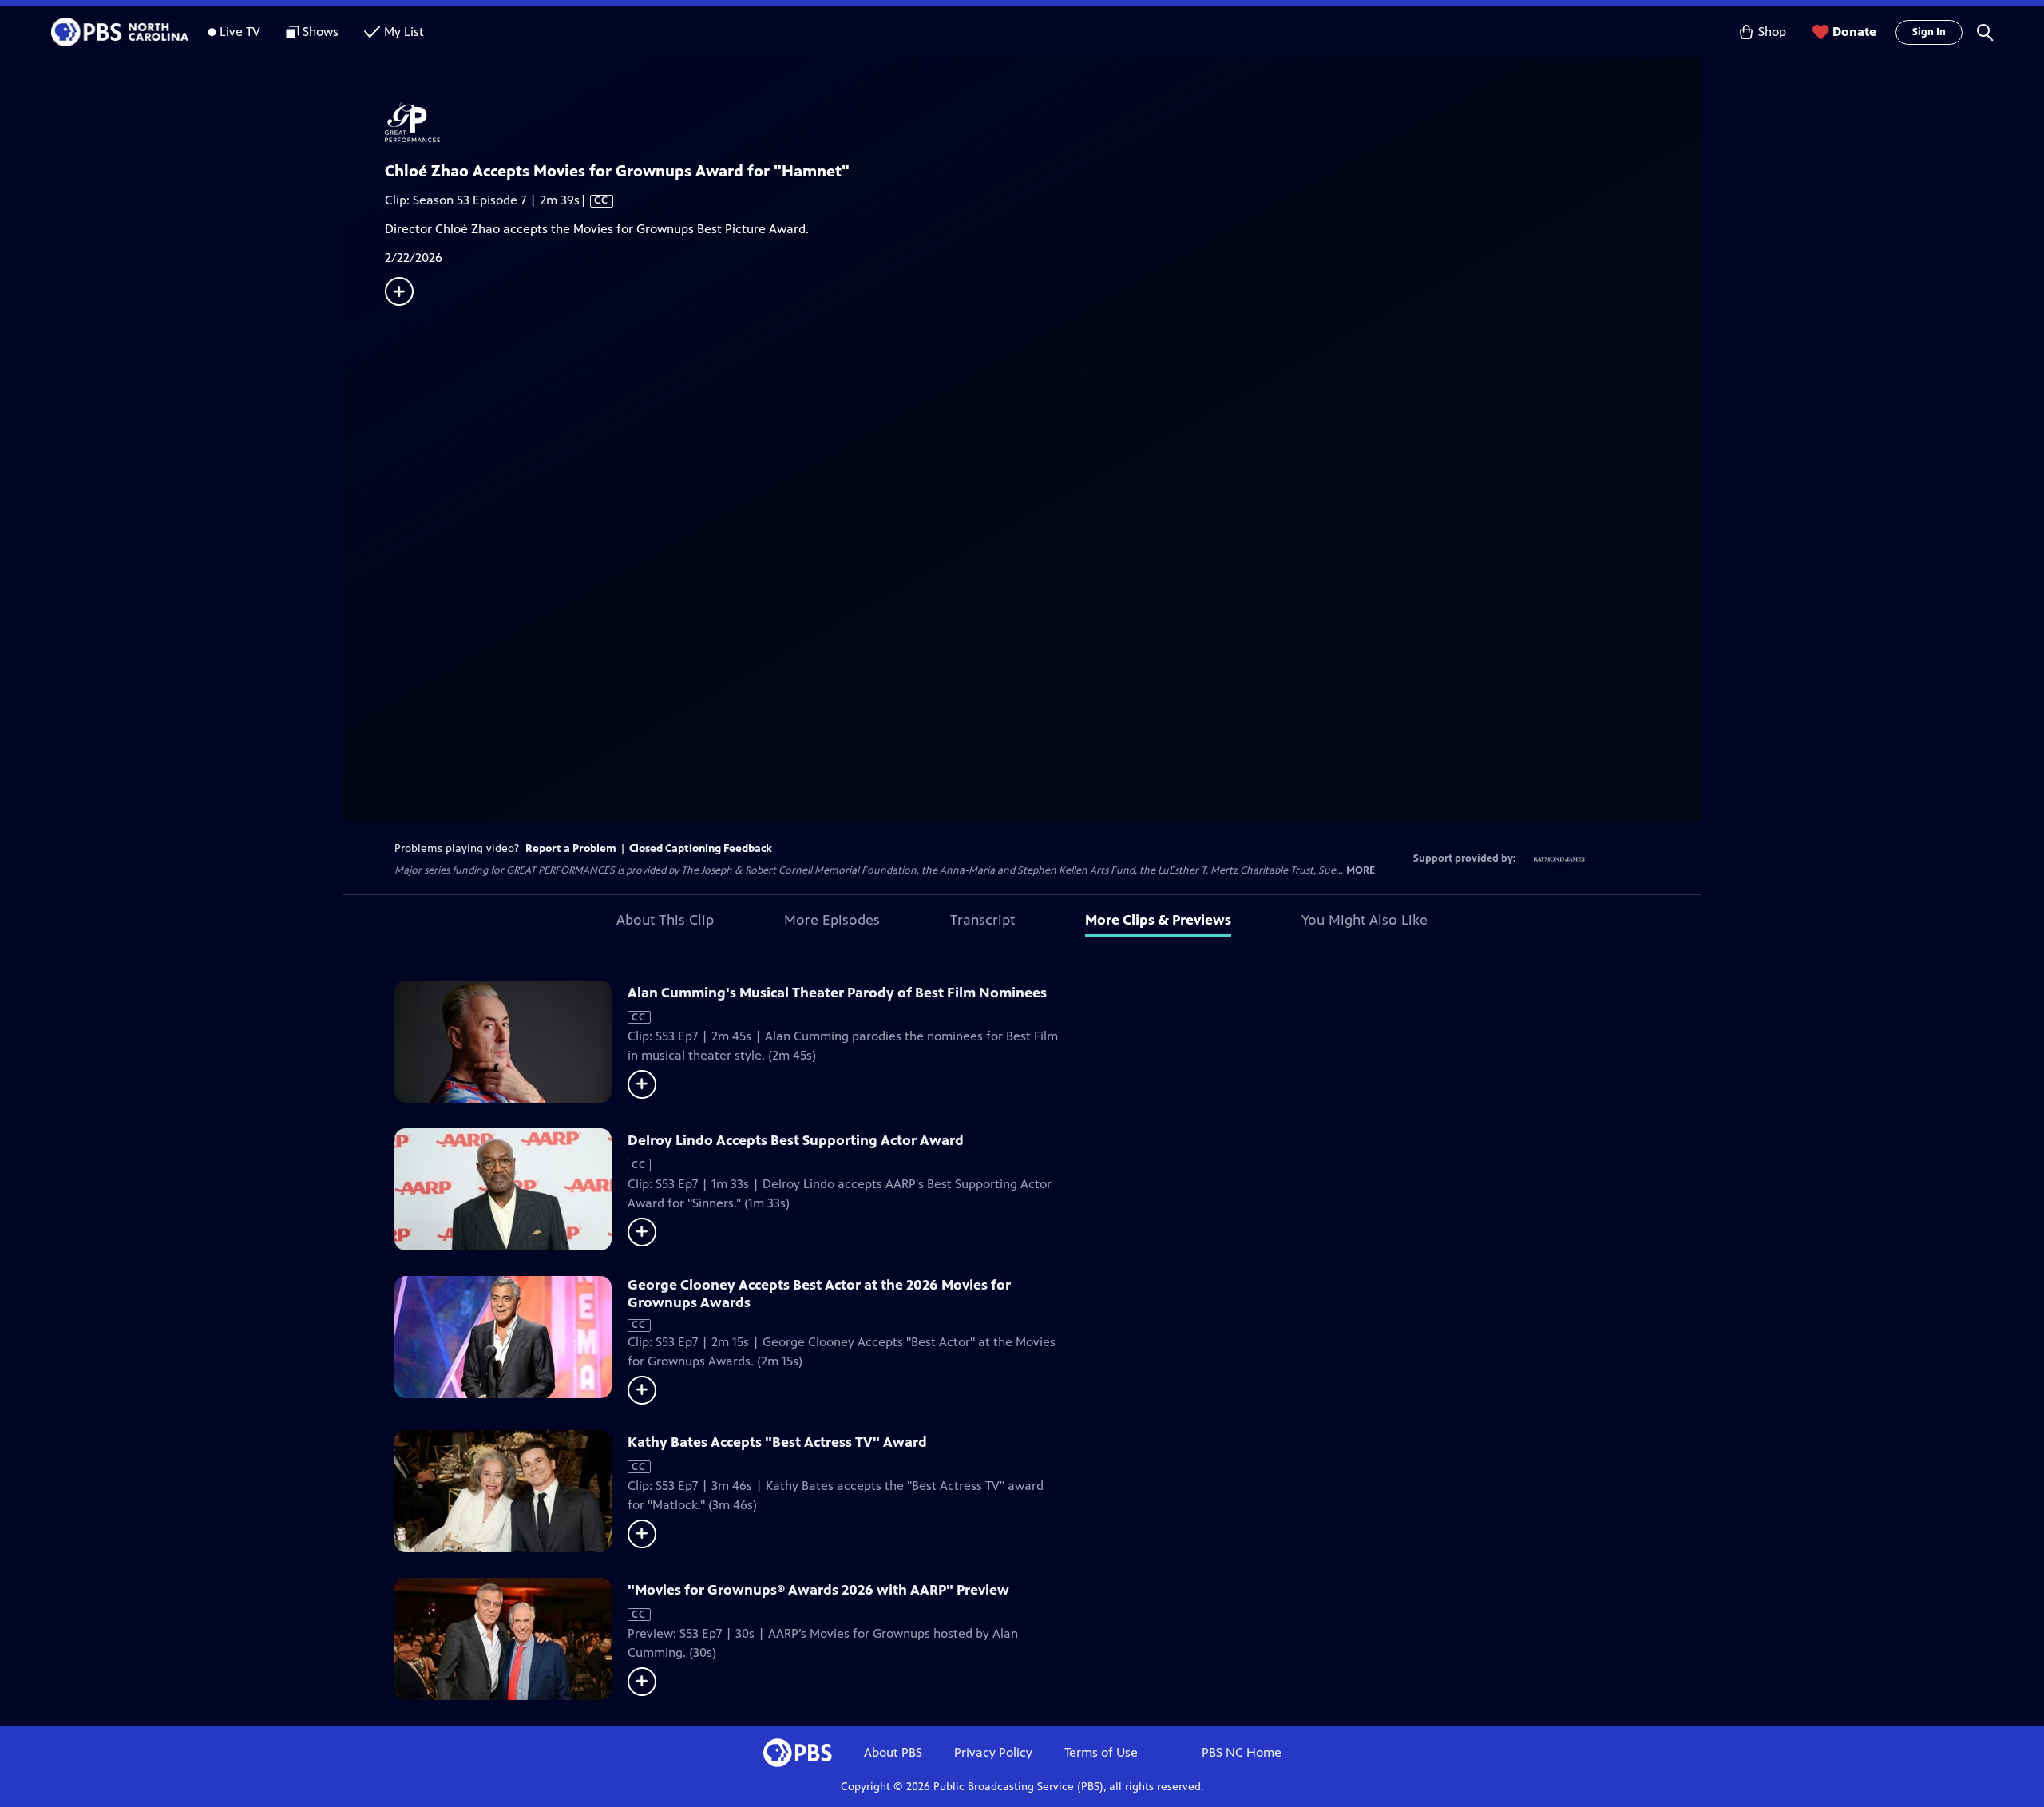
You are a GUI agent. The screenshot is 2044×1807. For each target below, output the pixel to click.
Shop (1772, 32)
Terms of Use (1101, 1752)
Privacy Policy (993, 1752)
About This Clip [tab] (665, 920)
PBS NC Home (1242, 1752)
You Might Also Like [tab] (1365, 920)
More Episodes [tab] (832, 920)
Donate (1854, 32)
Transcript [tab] (982, 920)
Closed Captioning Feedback (701, 848)
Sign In (1929, 32)
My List (404, 32)
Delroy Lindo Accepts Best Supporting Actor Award (796, 1140)
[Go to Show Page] (1043, 122)
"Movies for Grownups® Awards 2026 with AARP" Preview (818, 1590)
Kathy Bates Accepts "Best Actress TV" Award (777, 1442)
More (1361, 871)
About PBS (893, 1752)
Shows (321, 32)
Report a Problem (571, 848)
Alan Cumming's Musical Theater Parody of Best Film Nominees (837, 993)
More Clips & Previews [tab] (1158, 920)
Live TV (240, 32)
